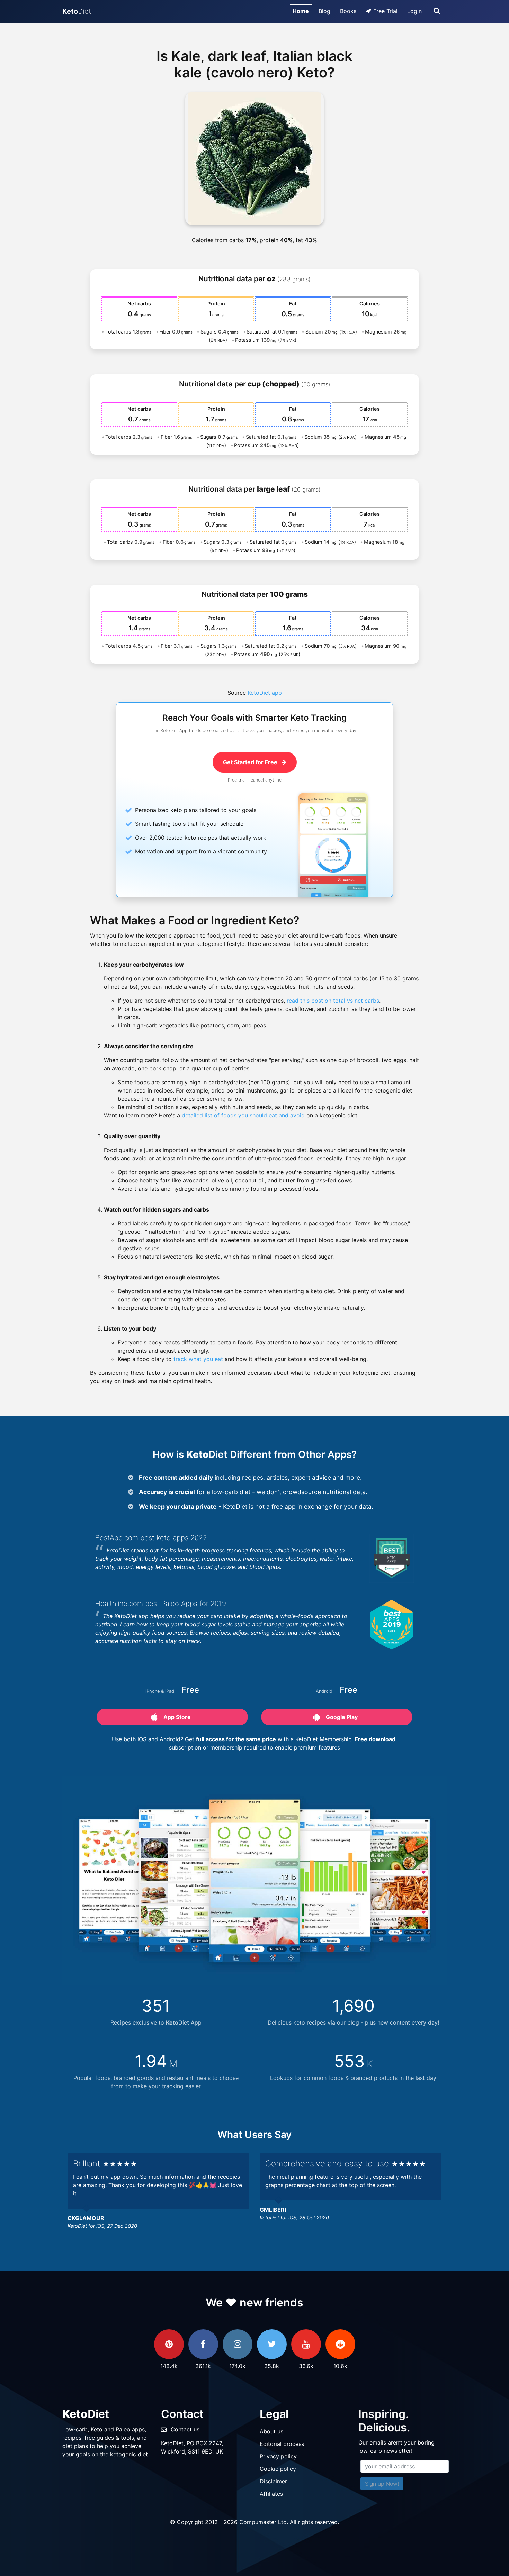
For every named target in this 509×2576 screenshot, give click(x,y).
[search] (437, 11)
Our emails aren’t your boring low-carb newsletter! (396, 2447)
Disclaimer (273, 2481)
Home (301, 11)
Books (348, 11)
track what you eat (198, 1359)
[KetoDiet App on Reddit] (340, 2344)
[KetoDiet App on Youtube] (306, 2344)
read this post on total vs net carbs (333, 1001)
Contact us (185, 2429)
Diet (77, 11)
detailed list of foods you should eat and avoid (243, 1115)
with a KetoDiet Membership (274, 1739)
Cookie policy (278, 2469)
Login (414, 11)
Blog (324, 11)
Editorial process (282, 2444)
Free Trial (385, 11)
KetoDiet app (265, 693)
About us (271, 2431)
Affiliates (271, 2494)
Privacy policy (278, 2456)
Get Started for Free (251, 762)
